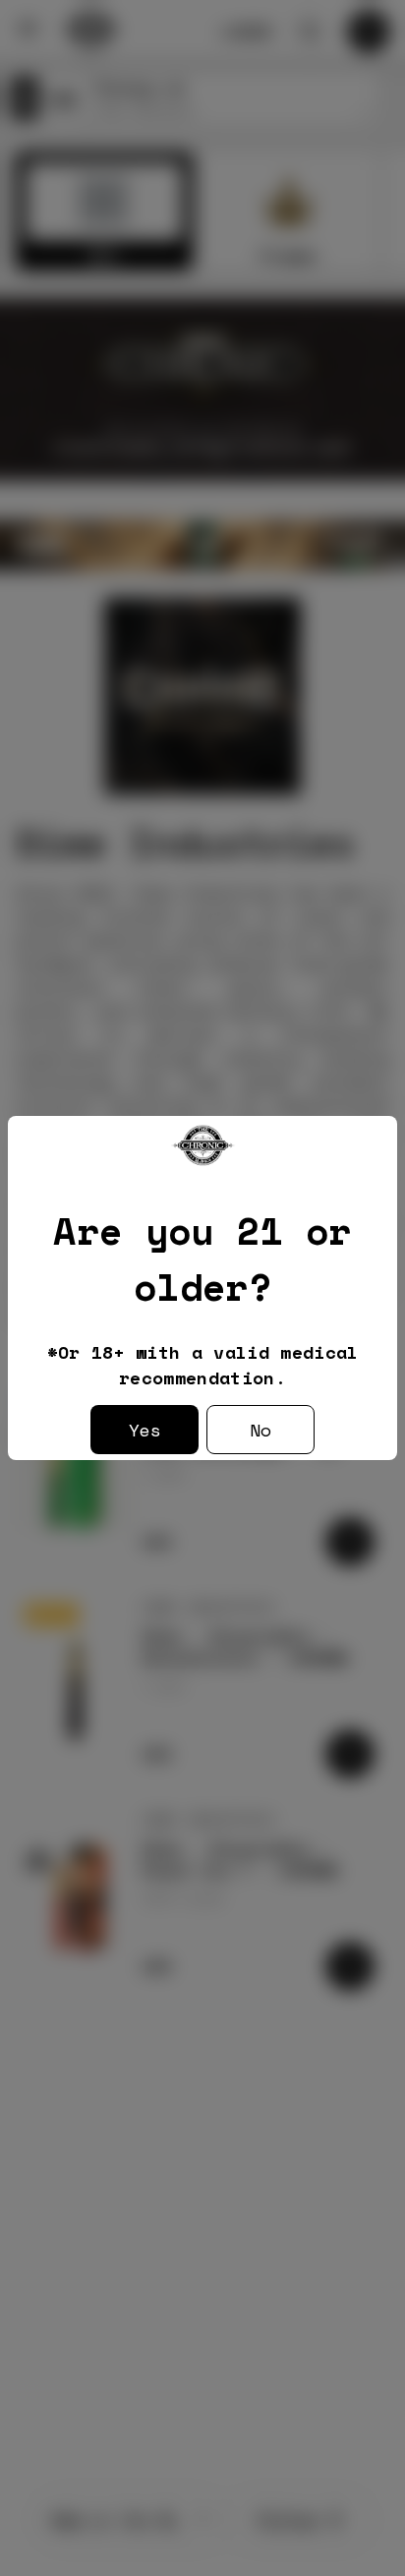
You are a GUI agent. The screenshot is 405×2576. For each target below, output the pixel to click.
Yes (145, 1430)
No (260, 1430)
